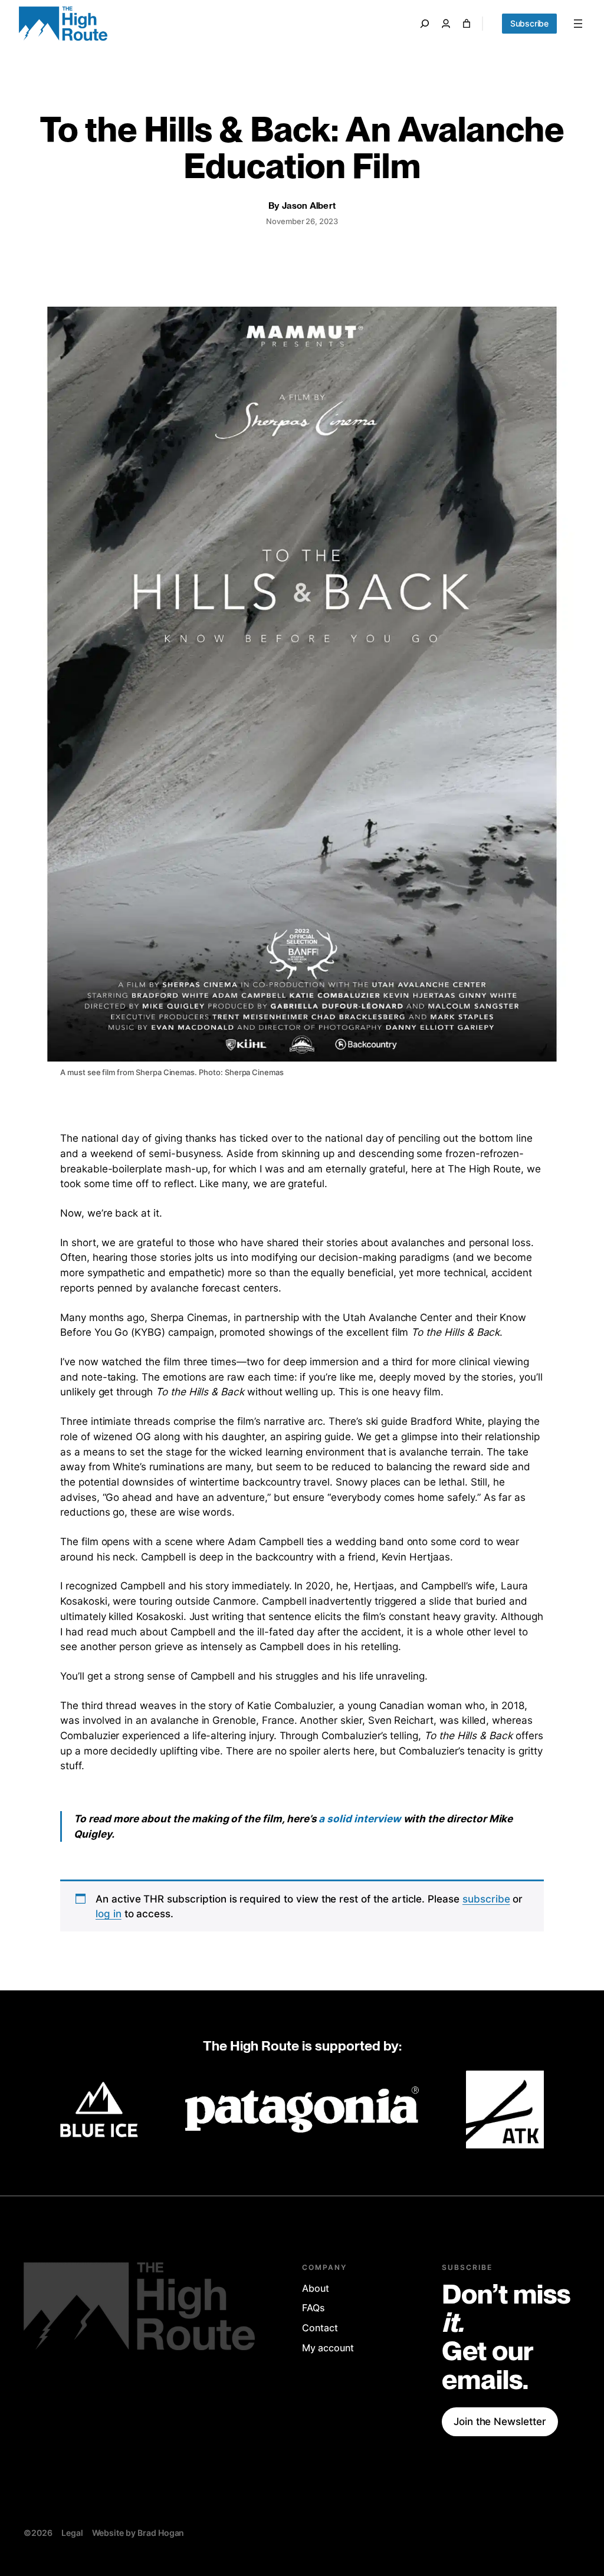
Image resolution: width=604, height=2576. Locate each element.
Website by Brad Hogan (138, 2533)
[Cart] (467, 24)
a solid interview (360, 1818)
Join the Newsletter (500, 2421)
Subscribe (529, 23)
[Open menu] (578, 24)
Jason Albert (309, 206)
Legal (72, 2533)
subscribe (486, 1899)
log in (109, 1913)
